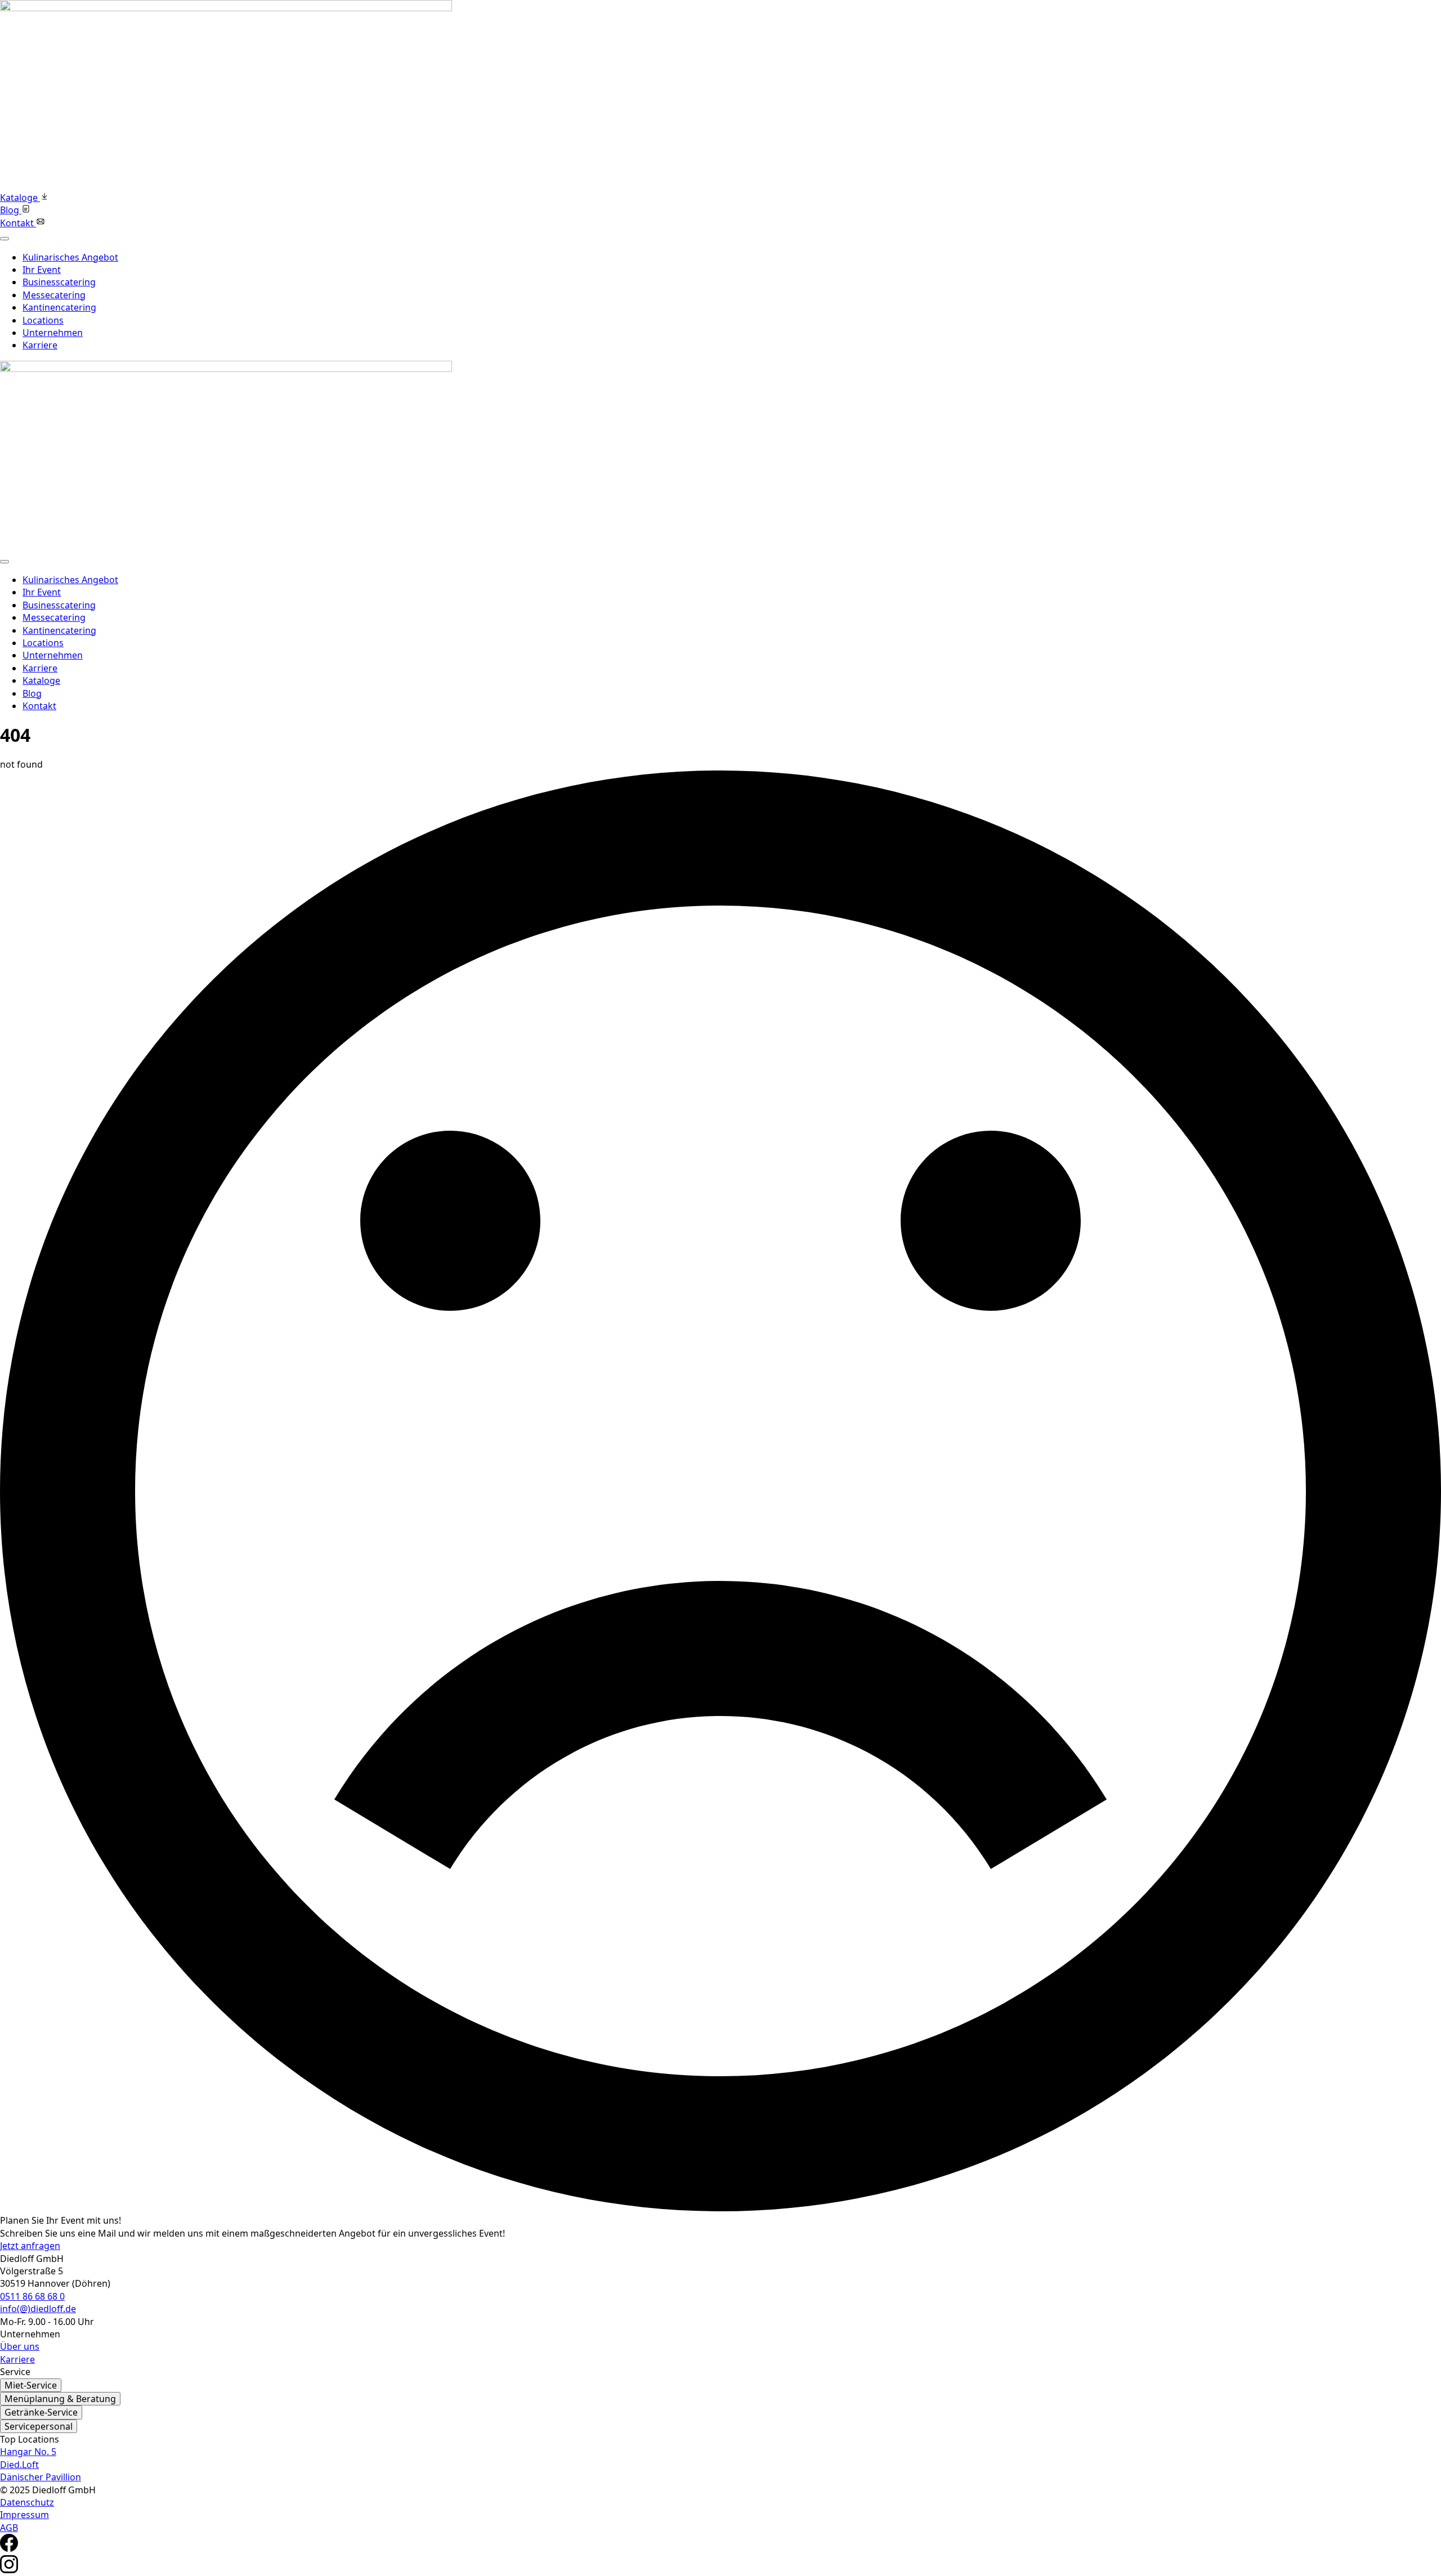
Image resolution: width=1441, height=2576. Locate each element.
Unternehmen (53, 333)
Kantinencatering (59, 307)
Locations (43, 320)
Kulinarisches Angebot (70, 257)
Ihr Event (42, 270)
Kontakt (39, 706)
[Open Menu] (5, 239)
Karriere (40, 345)
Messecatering (54, 295)
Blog (32, 693)
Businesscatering (59, 282)
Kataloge (41, 680)
